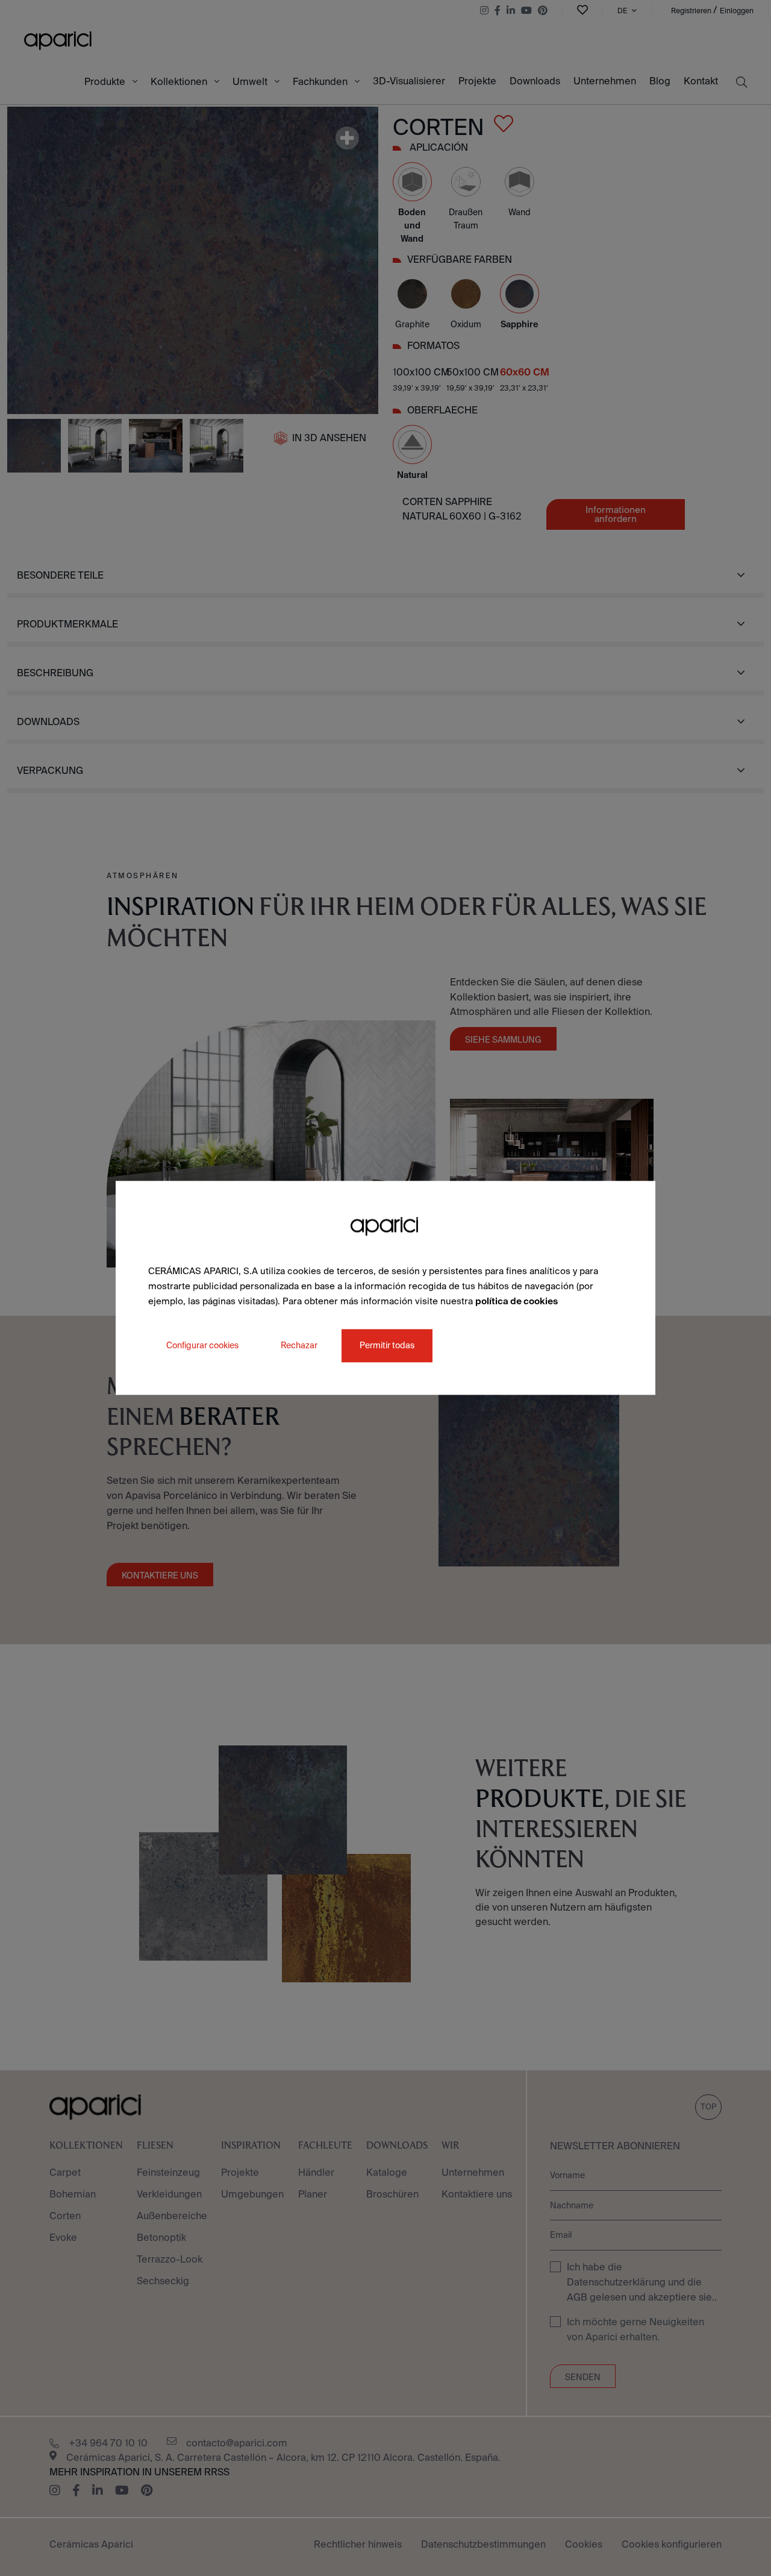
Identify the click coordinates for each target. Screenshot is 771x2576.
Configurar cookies (202, 1346)
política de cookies (517, 1301)
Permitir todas (387, 1346)
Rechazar (299, 1346)
